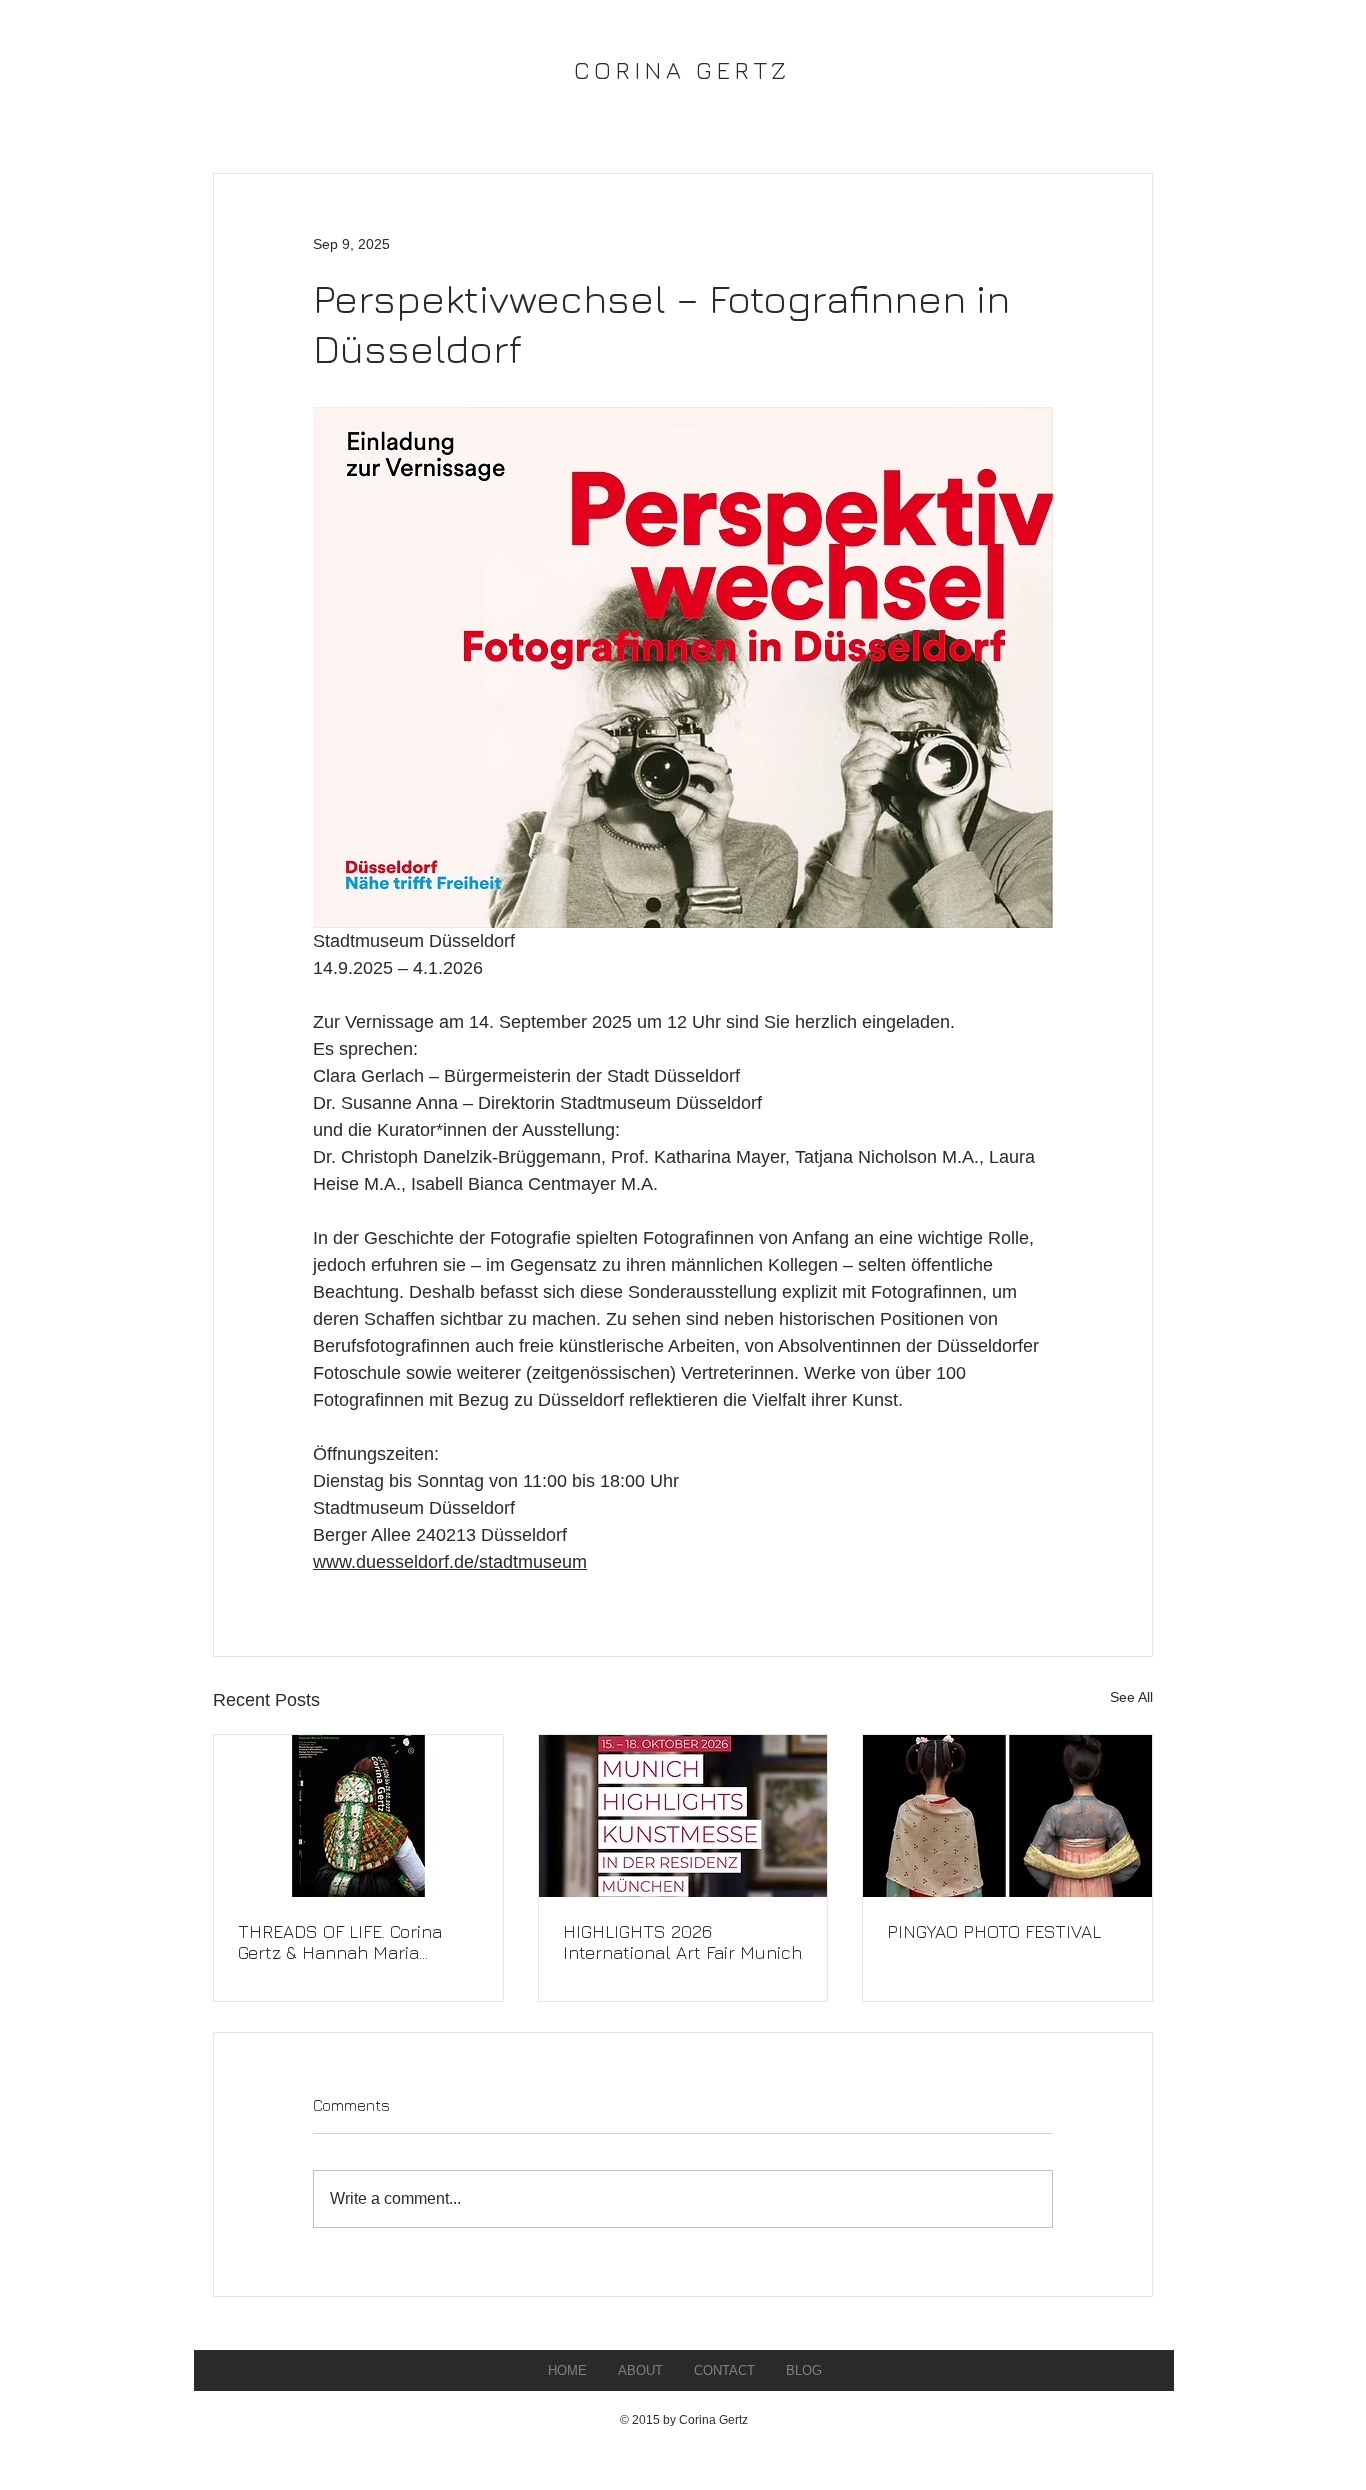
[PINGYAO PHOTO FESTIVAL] (1007, 1816)
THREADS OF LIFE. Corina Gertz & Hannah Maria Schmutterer (340, 1942)
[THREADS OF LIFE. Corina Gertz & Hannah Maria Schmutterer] (358, 1816)
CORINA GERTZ (683, 70)
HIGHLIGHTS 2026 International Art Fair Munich (682, 1942)
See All (1131, 1697)
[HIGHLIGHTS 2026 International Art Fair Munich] (683, 1816)
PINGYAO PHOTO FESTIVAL (994, 1931)
